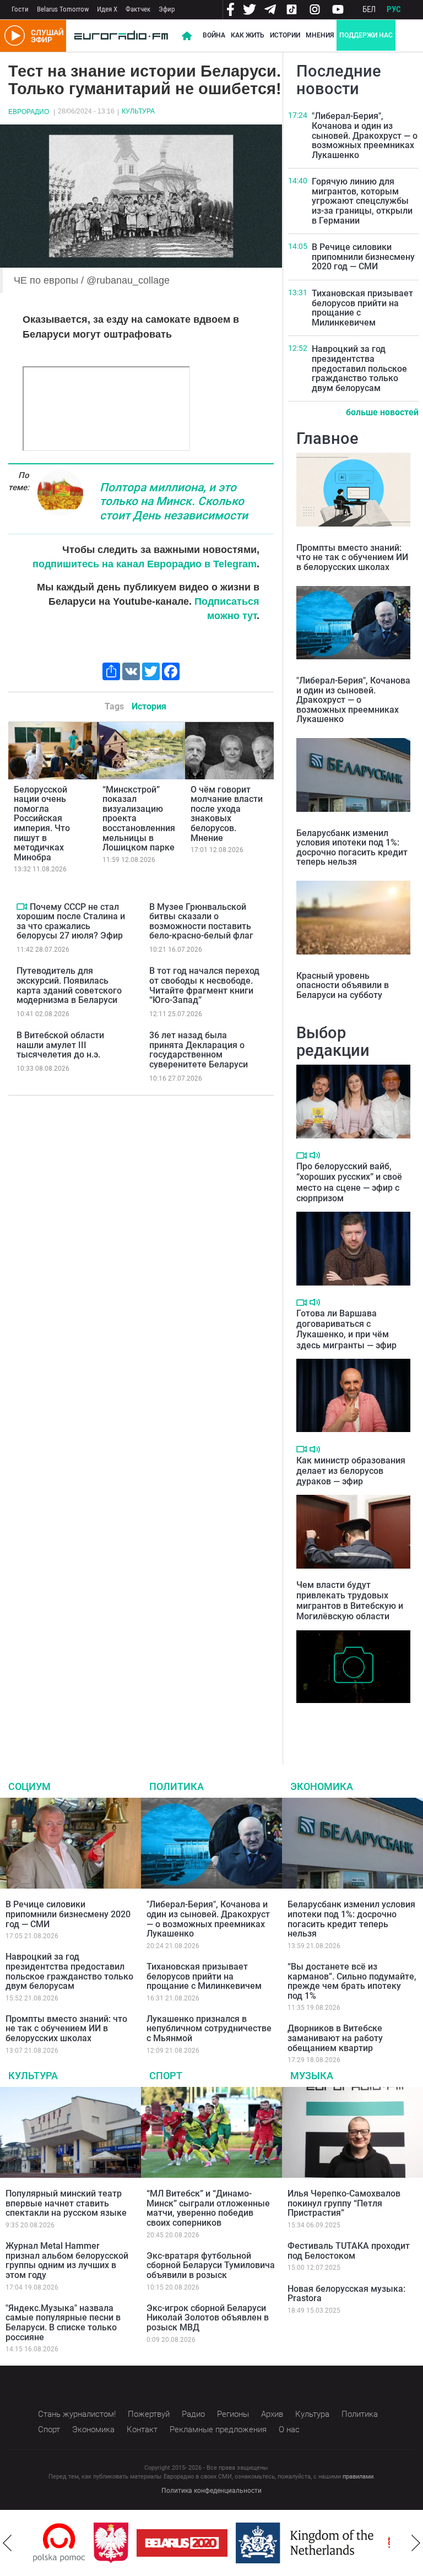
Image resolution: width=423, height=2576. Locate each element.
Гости (20, 9)
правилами (358, 2477)
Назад (7, 2543)
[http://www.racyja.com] (386, 2543)
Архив (272, 2414)
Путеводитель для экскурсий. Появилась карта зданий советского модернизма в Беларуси (69, 985)
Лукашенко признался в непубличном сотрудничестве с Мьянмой (209, 2029)
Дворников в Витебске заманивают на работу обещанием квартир (335, 2038)
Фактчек (138, 9)
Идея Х (107, 9)
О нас (289, 2429)
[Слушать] (315, 1155)
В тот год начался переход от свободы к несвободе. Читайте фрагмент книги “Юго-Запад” (204, 985)
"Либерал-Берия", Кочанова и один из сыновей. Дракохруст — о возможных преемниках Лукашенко (365, 135)
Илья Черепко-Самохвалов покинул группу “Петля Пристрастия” (344, 2203)
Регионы (233, 2414)
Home (187, 36)
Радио (193, 2414)
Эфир (167, 9)
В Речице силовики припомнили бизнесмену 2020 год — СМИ (363, 257)
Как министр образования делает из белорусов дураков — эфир (351, 1471)
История (149, 706)
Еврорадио (29, 112)
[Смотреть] (22, 907)
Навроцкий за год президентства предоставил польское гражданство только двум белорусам (359, 368)
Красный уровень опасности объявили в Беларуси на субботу (343, 985)
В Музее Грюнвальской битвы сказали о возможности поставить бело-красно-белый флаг (201, 921)
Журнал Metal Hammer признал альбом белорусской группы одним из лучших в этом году (67, 2260)
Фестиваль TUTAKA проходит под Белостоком (349, 2251)
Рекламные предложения (218, 2429)
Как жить (248, 35)
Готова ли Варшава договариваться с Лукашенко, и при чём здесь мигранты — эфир (346, 1329)
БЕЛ (369, 9)
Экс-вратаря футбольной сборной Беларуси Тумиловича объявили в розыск (211, 2265)
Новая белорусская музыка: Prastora (346, 2294)
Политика (177, 1786)
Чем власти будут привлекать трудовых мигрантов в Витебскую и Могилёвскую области (350, 1601)
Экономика (322, 1786)
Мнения (320, 35)
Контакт (142, 2429)
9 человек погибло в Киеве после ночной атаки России (351, 1720)
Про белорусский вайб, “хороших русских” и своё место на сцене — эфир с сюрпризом (349, 1182)
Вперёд (416, 2543)
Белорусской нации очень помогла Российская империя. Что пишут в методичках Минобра (42, 823)
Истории (285, 35)
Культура (138, 111)
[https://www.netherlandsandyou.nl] (298, 2543)
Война (214, 35)
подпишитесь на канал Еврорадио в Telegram (145, 564)
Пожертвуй (149, 2414)
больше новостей (382, 412)
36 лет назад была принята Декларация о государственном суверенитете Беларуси (199, 1050)
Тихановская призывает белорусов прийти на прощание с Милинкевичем (362, 308)
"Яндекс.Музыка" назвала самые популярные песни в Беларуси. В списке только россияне (63, 2323)
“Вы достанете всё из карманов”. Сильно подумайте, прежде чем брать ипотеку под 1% (352, 1981)
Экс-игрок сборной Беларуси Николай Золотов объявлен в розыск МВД (208, 2318)
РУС (394, 9)
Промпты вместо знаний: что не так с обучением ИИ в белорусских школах (352, 557)
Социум (29, 1786)
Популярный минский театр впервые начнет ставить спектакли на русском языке (66, 2203)
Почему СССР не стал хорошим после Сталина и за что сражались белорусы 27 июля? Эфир (71, 921)
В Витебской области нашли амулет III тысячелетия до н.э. (60, 1045)
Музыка (312, 2076)
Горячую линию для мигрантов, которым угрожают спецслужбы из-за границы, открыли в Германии (362, 201)
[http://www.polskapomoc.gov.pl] (50, 2543)
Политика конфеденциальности (211, 2491)
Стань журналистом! (77, 2414)
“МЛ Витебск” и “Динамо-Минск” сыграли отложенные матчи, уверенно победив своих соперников (208, 2208)
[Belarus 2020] (173, 2543)
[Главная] (121, 36)
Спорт (166, 2076)
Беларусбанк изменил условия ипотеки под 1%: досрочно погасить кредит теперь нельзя (352, 848)
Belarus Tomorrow (63, 9)
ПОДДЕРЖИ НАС (366, 35)
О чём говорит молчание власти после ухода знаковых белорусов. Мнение (227, 814)
